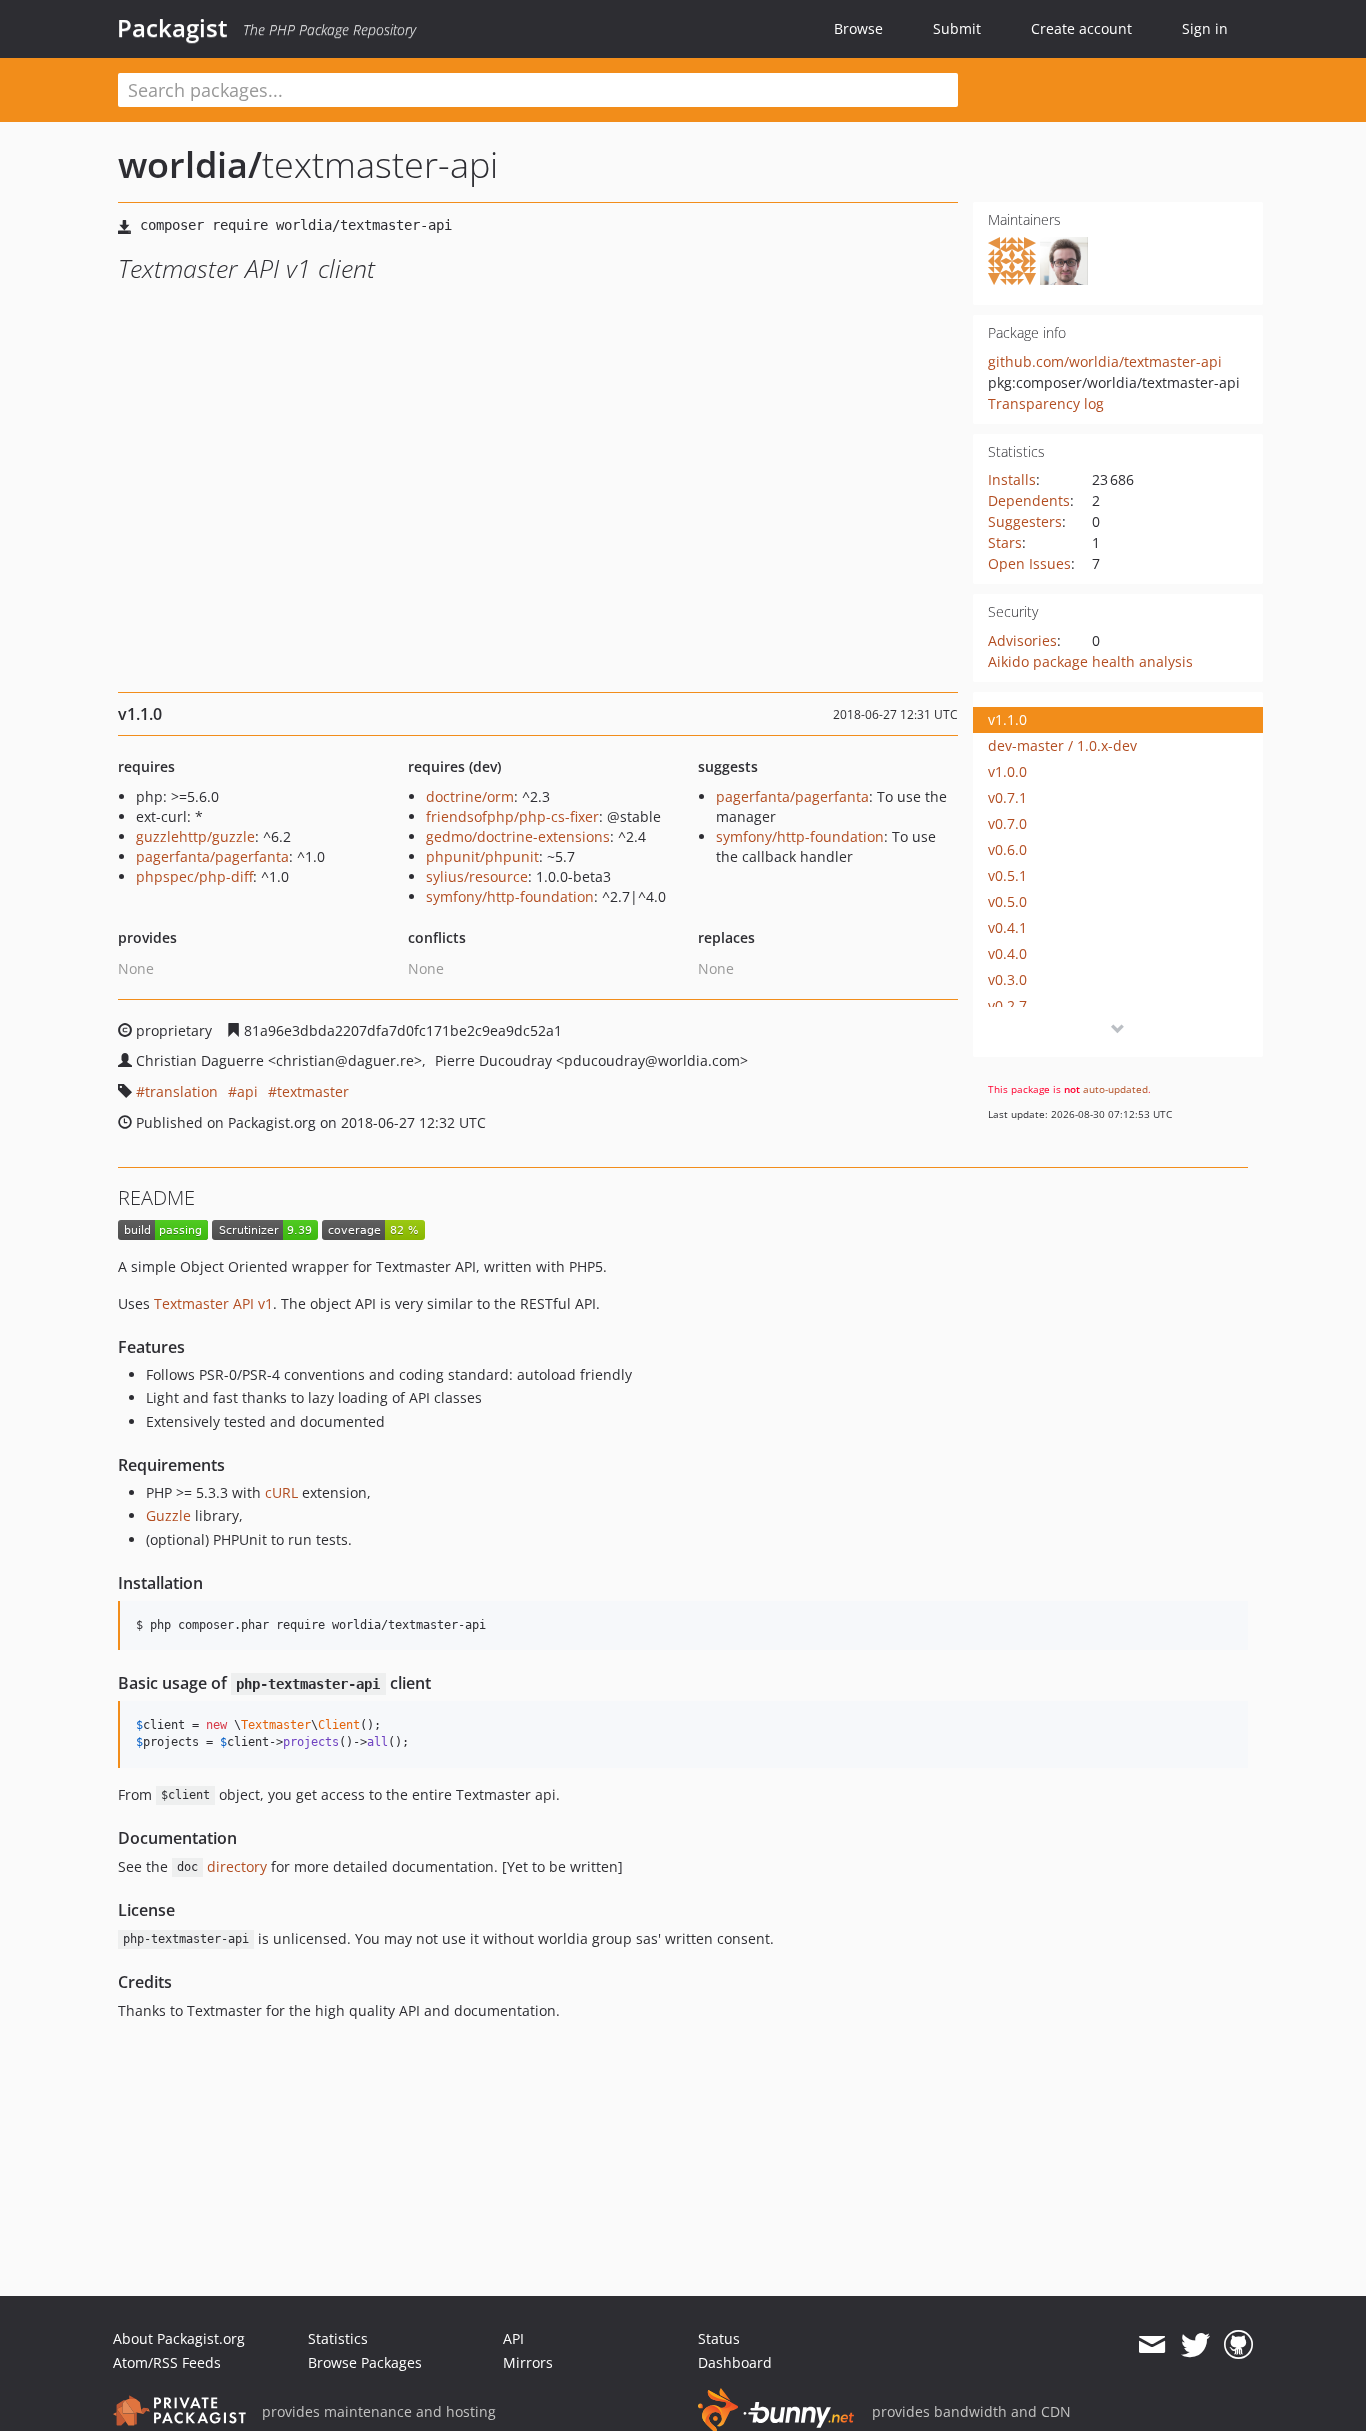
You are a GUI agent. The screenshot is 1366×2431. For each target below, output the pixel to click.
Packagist (172, 28)
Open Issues (1029, 563)
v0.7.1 (1007, 797)
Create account (1081, 28)
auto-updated (1115, 1089)
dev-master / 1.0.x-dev (1062, 745)
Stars (1005, 542)
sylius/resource (477, 876)
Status (719, 2338)
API (513, 2338)
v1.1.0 (1007, 719)
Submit (957, 28)
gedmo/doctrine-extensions (518, 836)
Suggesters (1025, 521)
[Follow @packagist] (1195, 2345)
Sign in (1205, 28)
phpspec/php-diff (194, 876)
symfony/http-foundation (510, 896)
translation (181, 1091)
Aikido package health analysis (1090, 661)
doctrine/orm (470, 796)
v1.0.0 (1007, 771)
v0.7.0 (1007, 823)
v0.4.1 (1007, 927)
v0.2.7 (1007, 1005)
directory (222, 1866)
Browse (858, 28)
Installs (1012, 479)
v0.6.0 (1007, 849)
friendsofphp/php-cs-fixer (512, 816)
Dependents (1029, 500)
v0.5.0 (1007, 901)
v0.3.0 (1007, 979)
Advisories (1022, 640)
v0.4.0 (1007, 953)
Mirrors (528, 2362)
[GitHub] (1238, 2345)
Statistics (338, 2338)
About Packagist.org (179, 2338)
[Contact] (1151, 2345)
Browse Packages (365, 2362)
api (247, 1091)
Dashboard (735, 2362)
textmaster (313, 1091)
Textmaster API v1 (213, 1303)
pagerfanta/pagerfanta (212, 856)
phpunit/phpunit (482, 856)
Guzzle (168, 1515)
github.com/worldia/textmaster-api (1105, 361)
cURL (281, 1492)
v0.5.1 (1007, 875)
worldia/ (190, 164)
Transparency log (1046, 403)
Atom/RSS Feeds (167, 2362)
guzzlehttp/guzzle (195, 836)
